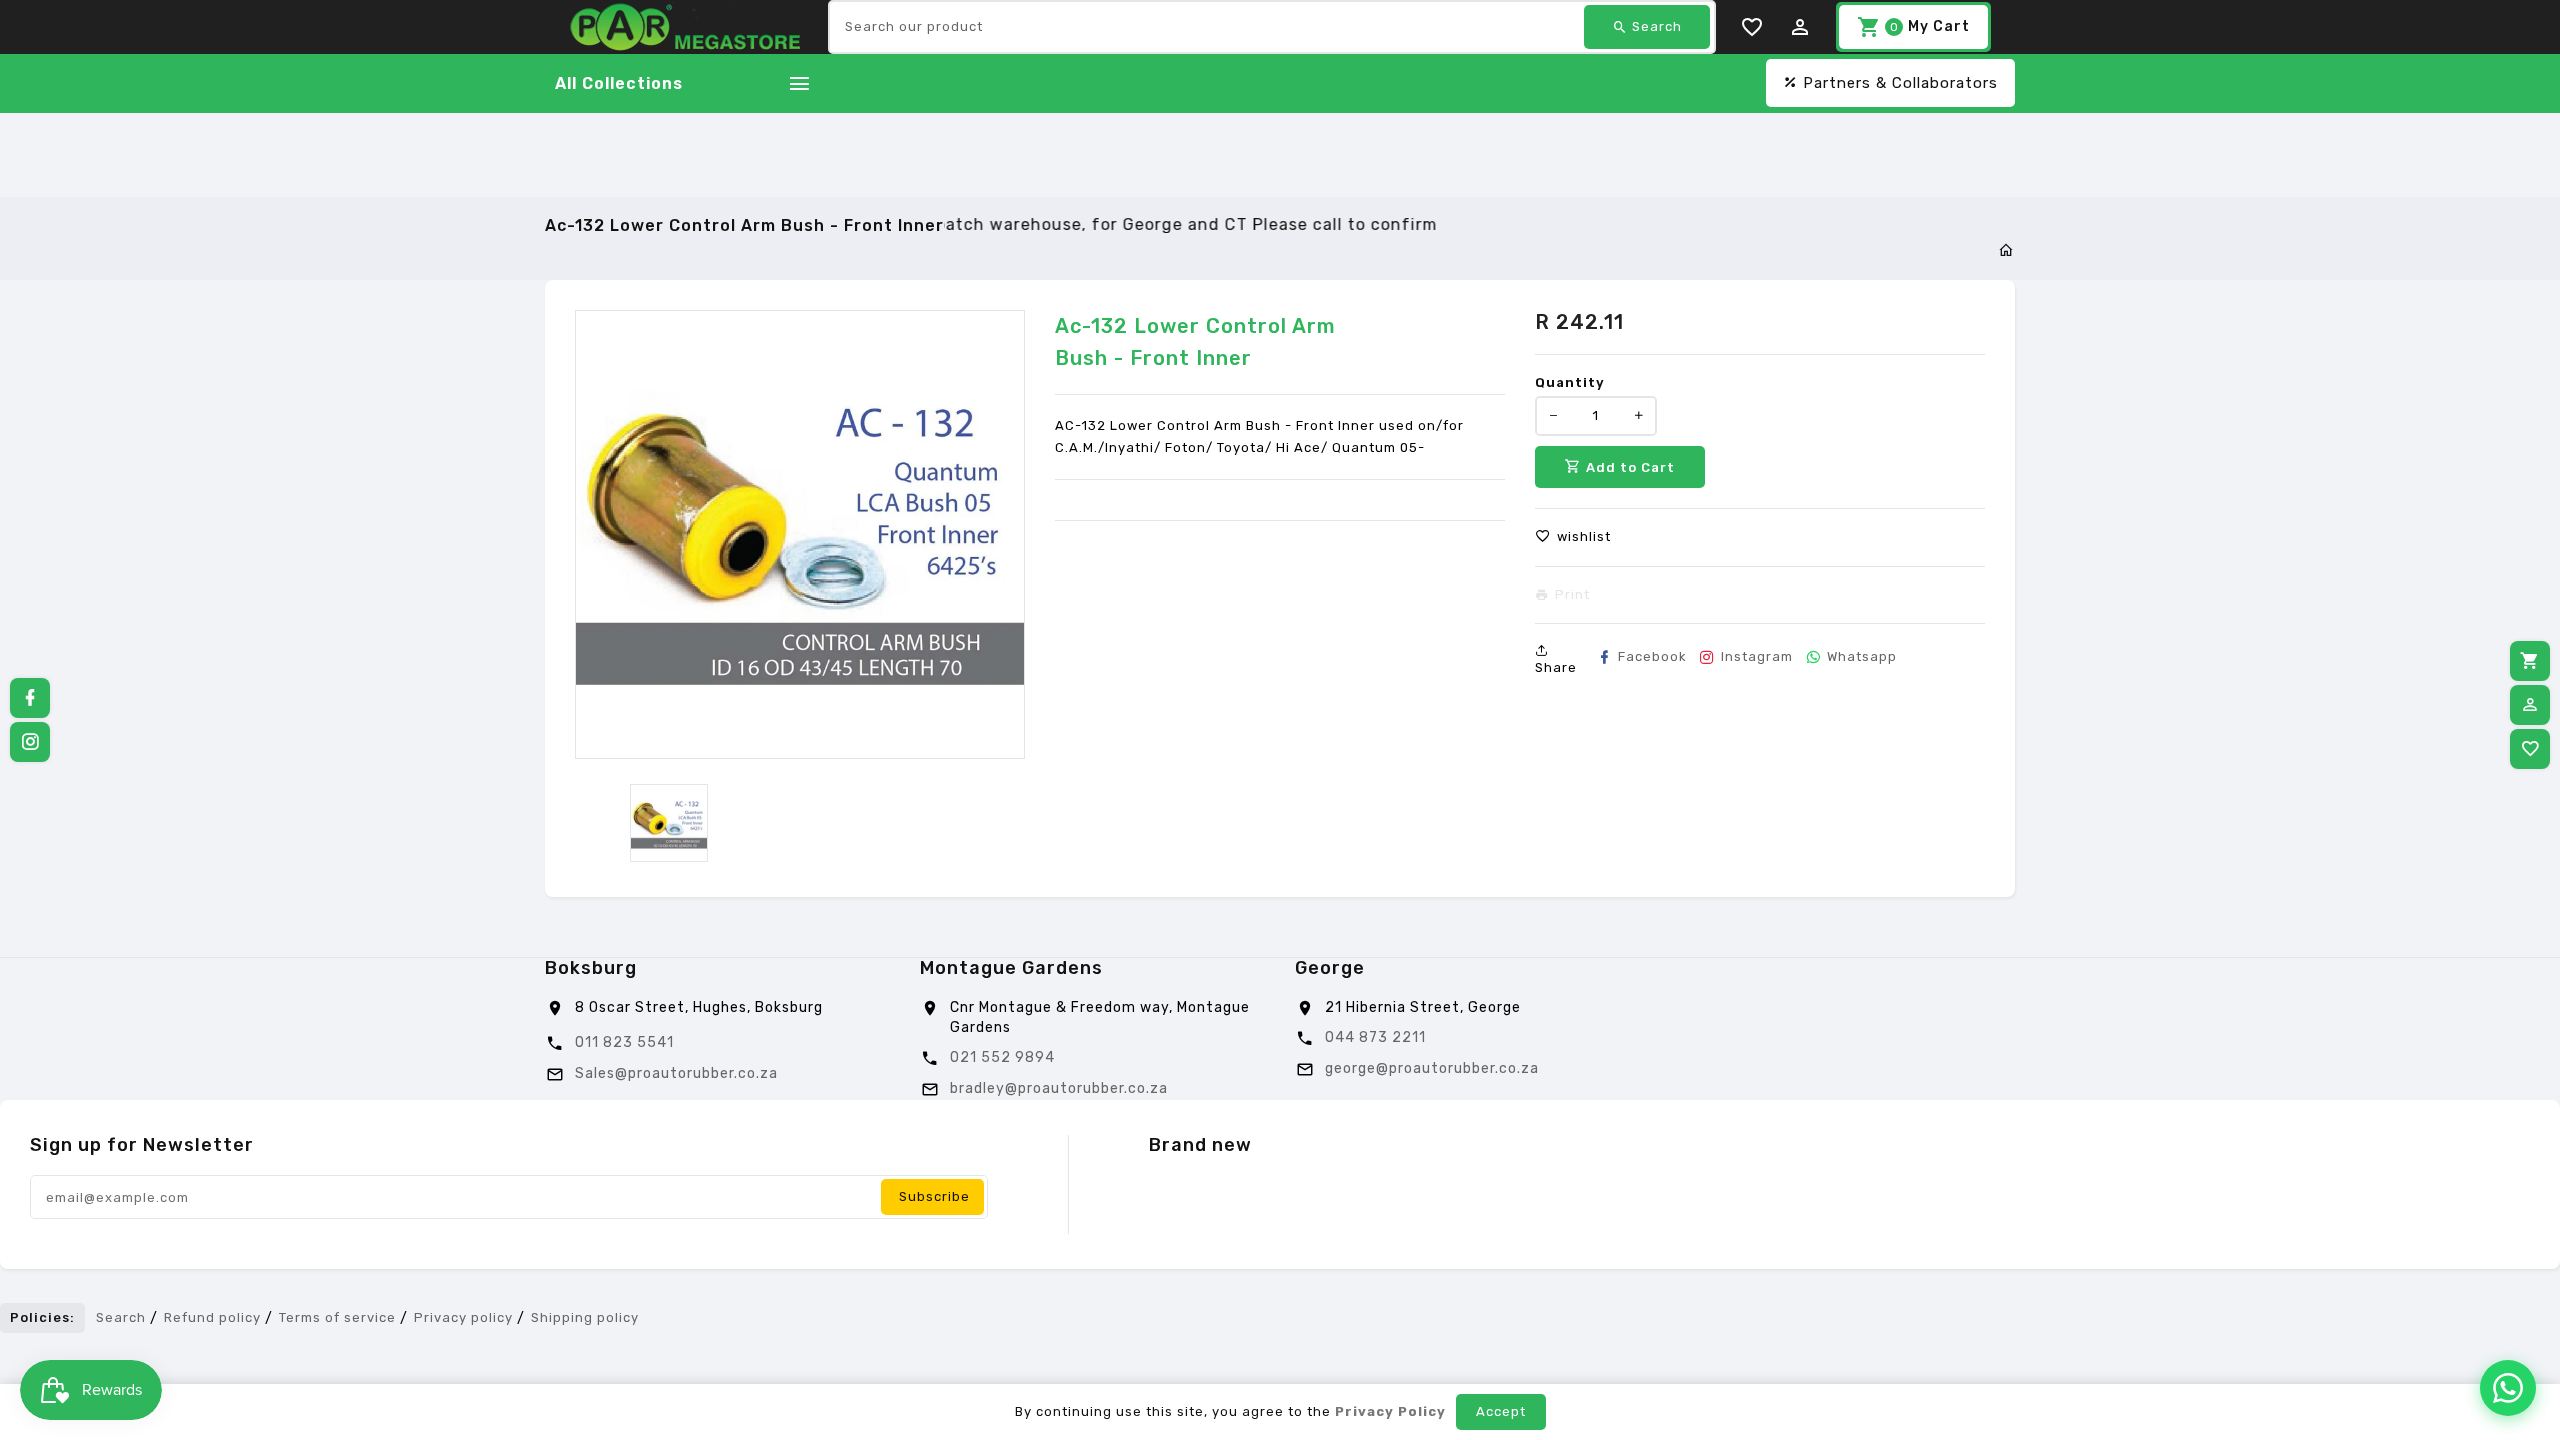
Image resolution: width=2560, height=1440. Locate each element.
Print (1572, 595)
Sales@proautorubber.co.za (676, 1073)
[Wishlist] (2530, 749)
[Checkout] (2530, 661)
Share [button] (1556, 667)
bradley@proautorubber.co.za (1059, 1088)
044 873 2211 (1375, 1037)
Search (121, 1317)
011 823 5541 (624, 1042)
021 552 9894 (1002, 1057)
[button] (1573, 537)
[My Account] (2530, 705)
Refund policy (212, 1317)
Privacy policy (463, 1317)
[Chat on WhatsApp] (2508, 1388)
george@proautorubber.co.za (1432, 1068)
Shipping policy (585, 1317)
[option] (669, 823)
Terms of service (337, 1317)
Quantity (1570, 382)
